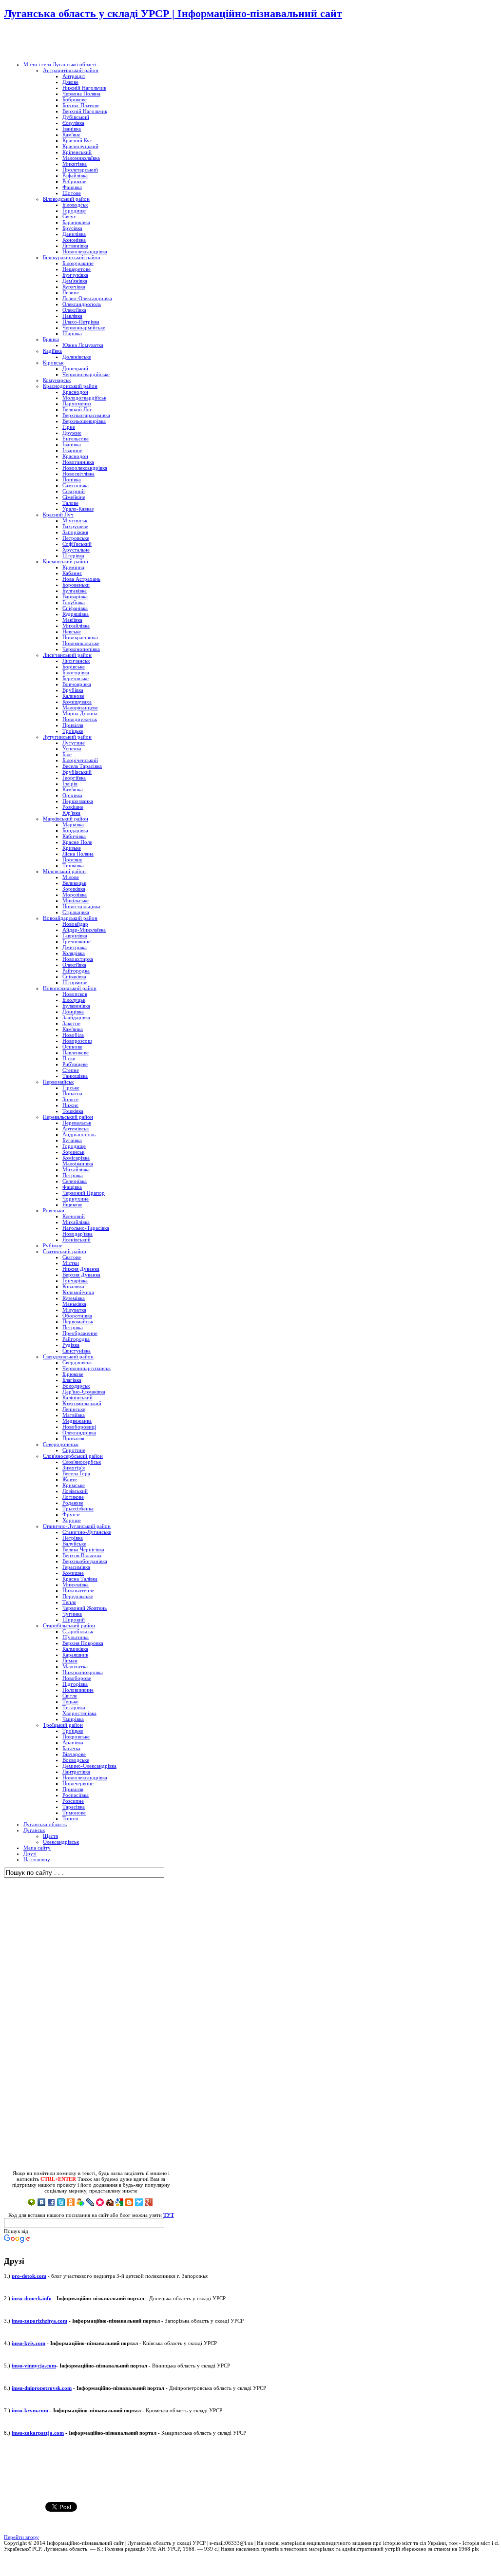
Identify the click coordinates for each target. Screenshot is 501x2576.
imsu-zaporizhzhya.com (39, 2321)
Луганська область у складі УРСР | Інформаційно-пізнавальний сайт (173, 13)
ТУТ (169, 2215)
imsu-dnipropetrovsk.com (42, 2388)
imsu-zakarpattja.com (38, 2433)
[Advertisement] (118, 41)
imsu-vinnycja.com (34, 2366)
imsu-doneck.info (32, 2298)
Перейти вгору (21, 2537)
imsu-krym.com (30, 2410)
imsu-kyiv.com (29, 2343)
